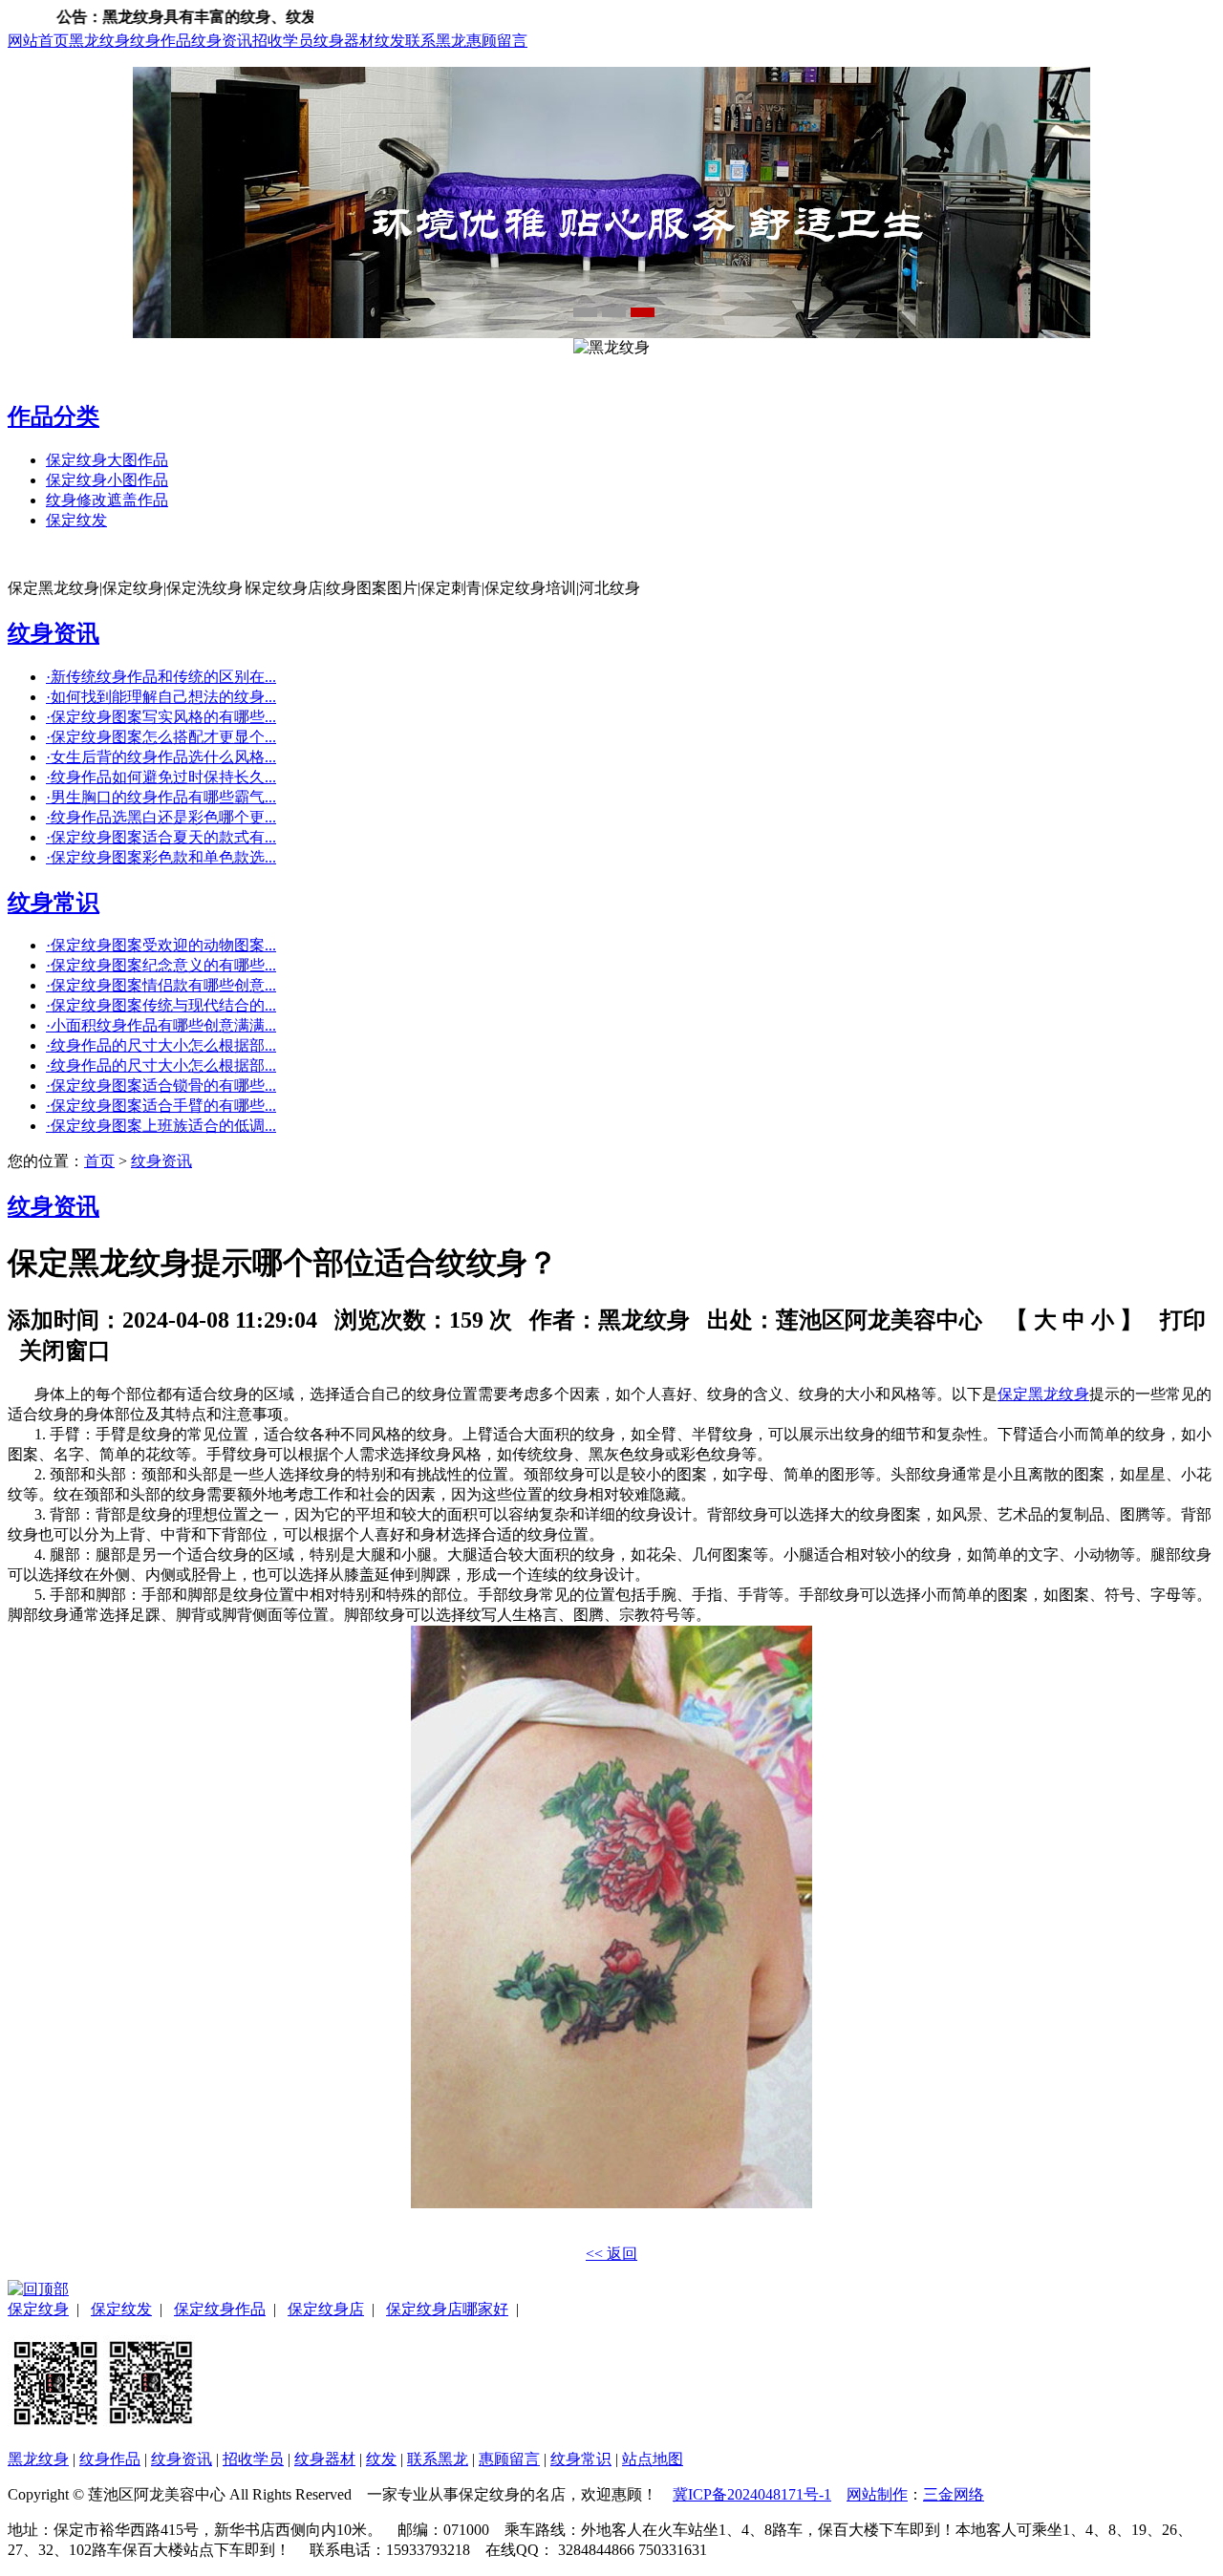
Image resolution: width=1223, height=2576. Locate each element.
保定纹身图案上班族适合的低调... (161, 1126)
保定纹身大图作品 (107, 460)
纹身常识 (54, 903)
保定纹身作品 (220, 2309)
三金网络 (954, 2494)
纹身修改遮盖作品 (107, 500)
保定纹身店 (326, 2309)
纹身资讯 (222, 41)
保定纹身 (38, 2309)
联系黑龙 (436, 41)
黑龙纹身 (99, 41)
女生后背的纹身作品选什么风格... (161, 757)
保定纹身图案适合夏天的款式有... (161, 837)
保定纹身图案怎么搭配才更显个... (161, 737)
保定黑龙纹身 (1043, 1394)
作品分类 (54, 416)
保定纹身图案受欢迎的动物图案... (161, 945)
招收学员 (283, 41)
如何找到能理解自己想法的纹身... (161, 697)
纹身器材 (344, 41)
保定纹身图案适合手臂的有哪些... (161, 1106)
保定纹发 (76, 520)
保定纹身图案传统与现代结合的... (161, 1005)
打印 (1183, 1320)
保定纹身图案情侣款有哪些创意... (161, 985)
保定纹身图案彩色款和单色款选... (161, 857)
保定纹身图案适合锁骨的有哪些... (161, 1086)
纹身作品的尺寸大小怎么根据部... (161, 1045)
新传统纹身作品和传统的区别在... (161, 677)
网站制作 (877, 2494)
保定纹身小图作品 (107, 480)
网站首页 (38, 41)
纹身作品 (161, 41)
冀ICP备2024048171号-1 (752, 2494)
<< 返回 (611, 2254)
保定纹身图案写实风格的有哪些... (161, 717)
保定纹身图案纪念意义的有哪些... (161, 965)
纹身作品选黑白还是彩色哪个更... (161, 817)
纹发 (390, 41)
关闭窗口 (65, 1351)
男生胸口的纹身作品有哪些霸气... (161, 797)
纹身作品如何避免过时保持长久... (161, 777)
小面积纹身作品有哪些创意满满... (161, 1025)
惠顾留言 (497, 41)
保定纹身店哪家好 (447, 2309)
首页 (99, 1161)
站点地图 (653, 2459)
